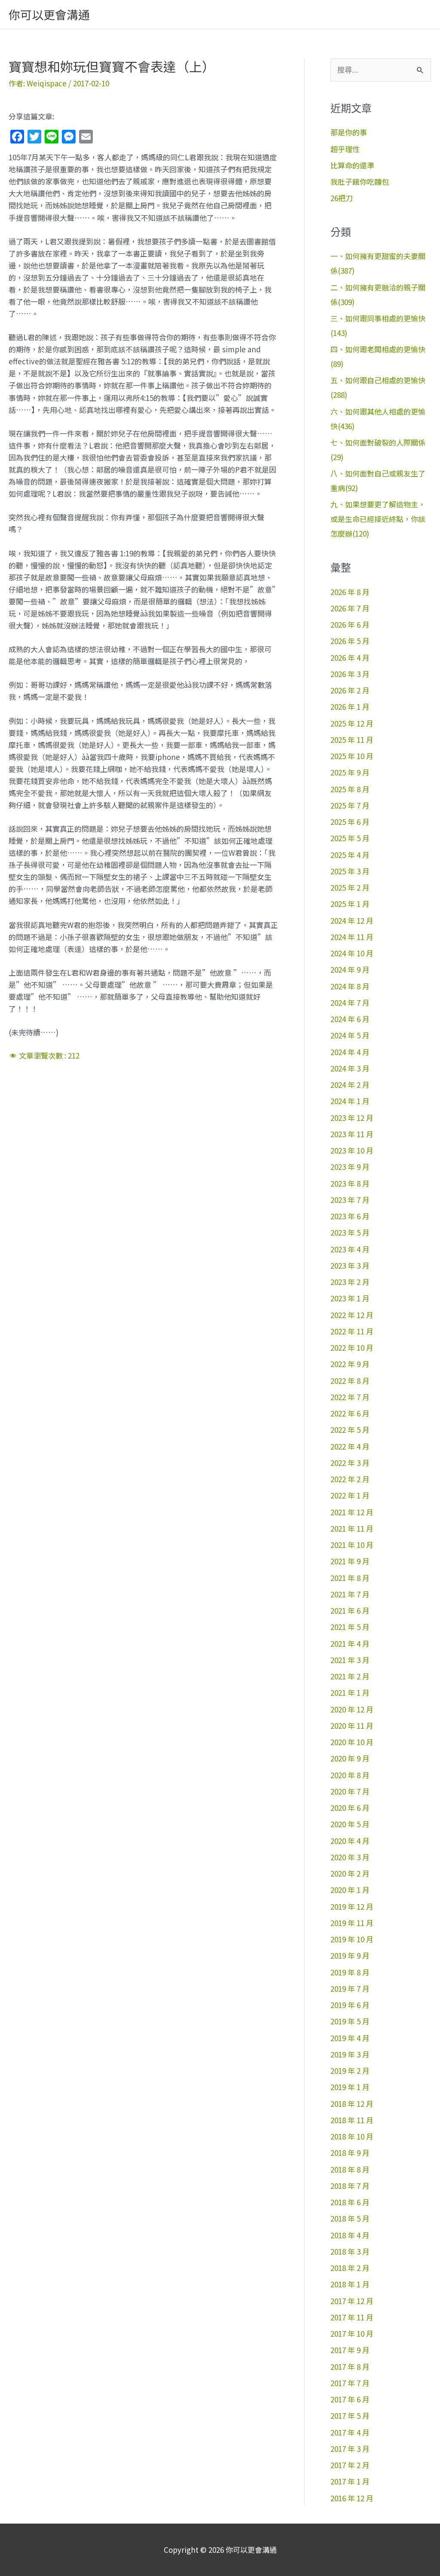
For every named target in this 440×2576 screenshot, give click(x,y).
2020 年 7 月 (350, 1791)
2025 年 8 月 (350, 789)
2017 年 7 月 (350, 2383)
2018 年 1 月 (350, 2284)
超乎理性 (345, 149)
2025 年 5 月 (350, 838)
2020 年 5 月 (350, 1824)
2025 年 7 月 (350, 805)
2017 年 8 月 (350, 2367)
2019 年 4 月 (350, 2038)
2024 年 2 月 (350, 1085)
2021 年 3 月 (350, 1660)
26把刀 (342, 198)
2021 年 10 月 (352, 1545)
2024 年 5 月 (350, 1035)
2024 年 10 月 (352, 953)
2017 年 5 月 (350, 2416)
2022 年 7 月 (350, 1397)
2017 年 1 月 (350, 2481)
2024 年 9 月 (350, 969)
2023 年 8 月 (350, 1183)
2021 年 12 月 (352, 1512)
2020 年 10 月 (352, 1742)
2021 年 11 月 (352, 1528)
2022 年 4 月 (350, 1446)
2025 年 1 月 (350, 904)
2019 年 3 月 (350, 2054)
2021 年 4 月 (350, 1644)
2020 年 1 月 (350, 1890)
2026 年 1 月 (350, 707)
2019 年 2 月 (350, 2071)
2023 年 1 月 (350, 1298)
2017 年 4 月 (350, 2432)
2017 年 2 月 (350, 2465)
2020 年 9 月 (350, 1758)
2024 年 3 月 (350, 1068)
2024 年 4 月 (350, 1052)
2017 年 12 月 (352, 2301)
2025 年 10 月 (352, 756)
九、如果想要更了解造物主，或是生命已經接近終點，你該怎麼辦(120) (378, 519)
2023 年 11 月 (352, 1134)
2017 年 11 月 (352, 2317)
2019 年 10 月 (352, 1939)
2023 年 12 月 (352, 1118)
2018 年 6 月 (350, 2202)
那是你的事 (349, 132)
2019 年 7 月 (350, 1988)
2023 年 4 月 (350, 1249)
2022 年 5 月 (350, 1430)
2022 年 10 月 (352, 1348)
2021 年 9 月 (350, 1561)
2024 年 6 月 (350, 1019)
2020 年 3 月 (350, 1857)
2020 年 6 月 (350, 1808)
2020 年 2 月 (350, 1873)
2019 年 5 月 (350, 2021)
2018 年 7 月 (350, 2186)
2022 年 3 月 (350, 1463)
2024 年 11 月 (352, 937)
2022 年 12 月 (352, 1315)
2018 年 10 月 (352, 2136)
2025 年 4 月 (350, 855)
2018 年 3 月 (350, 2251)
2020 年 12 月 (352, 1709)
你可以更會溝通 (49, 14)
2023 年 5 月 (350, 1232)
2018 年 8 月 (350, 2169)
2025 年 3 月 (350, 871)
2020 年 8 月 (350, 1775)
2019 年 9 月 (350, 1955)
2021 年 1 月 (350, 1692)
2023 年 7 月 (350, 1200)
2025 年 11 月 (352, 740)
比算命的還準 (352, 165)
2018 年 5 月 (350, 2218)
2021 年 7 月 (350, 1594)
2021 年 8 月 (350, 1578)
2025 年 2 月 (350, 887)
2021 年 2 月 (350, 1676)
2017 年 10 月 (352, 2333)
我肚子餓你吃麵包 (360, 182)
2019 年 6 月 (350, 2005)
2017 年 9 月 (350, 2350)
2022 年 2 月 (350, 1479)
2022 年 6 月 (350, 1413)
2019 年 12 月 (352, 1906)
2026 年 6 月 (350, 624)
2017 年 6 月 (350, 2399)
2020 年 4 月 (350, 1841)
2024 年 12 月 (352, 920)
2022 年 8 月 (350, 1381)
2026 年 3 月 (350, 674)
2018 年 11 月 (352, 2120)
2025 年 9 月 (350, 772)
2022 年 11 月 (352, 1331)
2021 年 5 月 (350, 1627)
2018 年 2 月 (350, 2268)
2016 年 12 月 (352, 2498)
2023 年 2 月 (350, 1282)
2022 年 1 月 (350, 1495)
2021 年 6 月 (350, 1610)
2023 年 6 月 (350, 1216)
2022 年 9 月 (350, 1364)
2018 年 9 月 (350, 2153)
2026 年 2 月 (350, 690)
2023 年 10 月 (352, 1150)
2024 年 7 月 (350, 1003)
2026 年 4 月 (350, 658)
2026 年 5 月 (350, 641)
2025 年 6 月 (350, 822)
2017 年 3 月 (350, 2449)
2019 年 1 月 (350, 2087)
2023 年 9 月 (350, 1167)
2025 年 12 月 (352, 723)
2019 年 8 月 (350, 1972)
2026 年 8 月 (350, 592)
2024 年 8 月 (350, 986)
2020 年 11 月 (352, 1726)
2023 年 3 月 (350, 1265)
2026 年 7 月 (350, 608)
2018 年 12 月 (352, 2104)
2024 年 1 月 (350, 1101)
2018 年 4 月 (350, 2235)
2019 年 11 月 (352, 1923)
